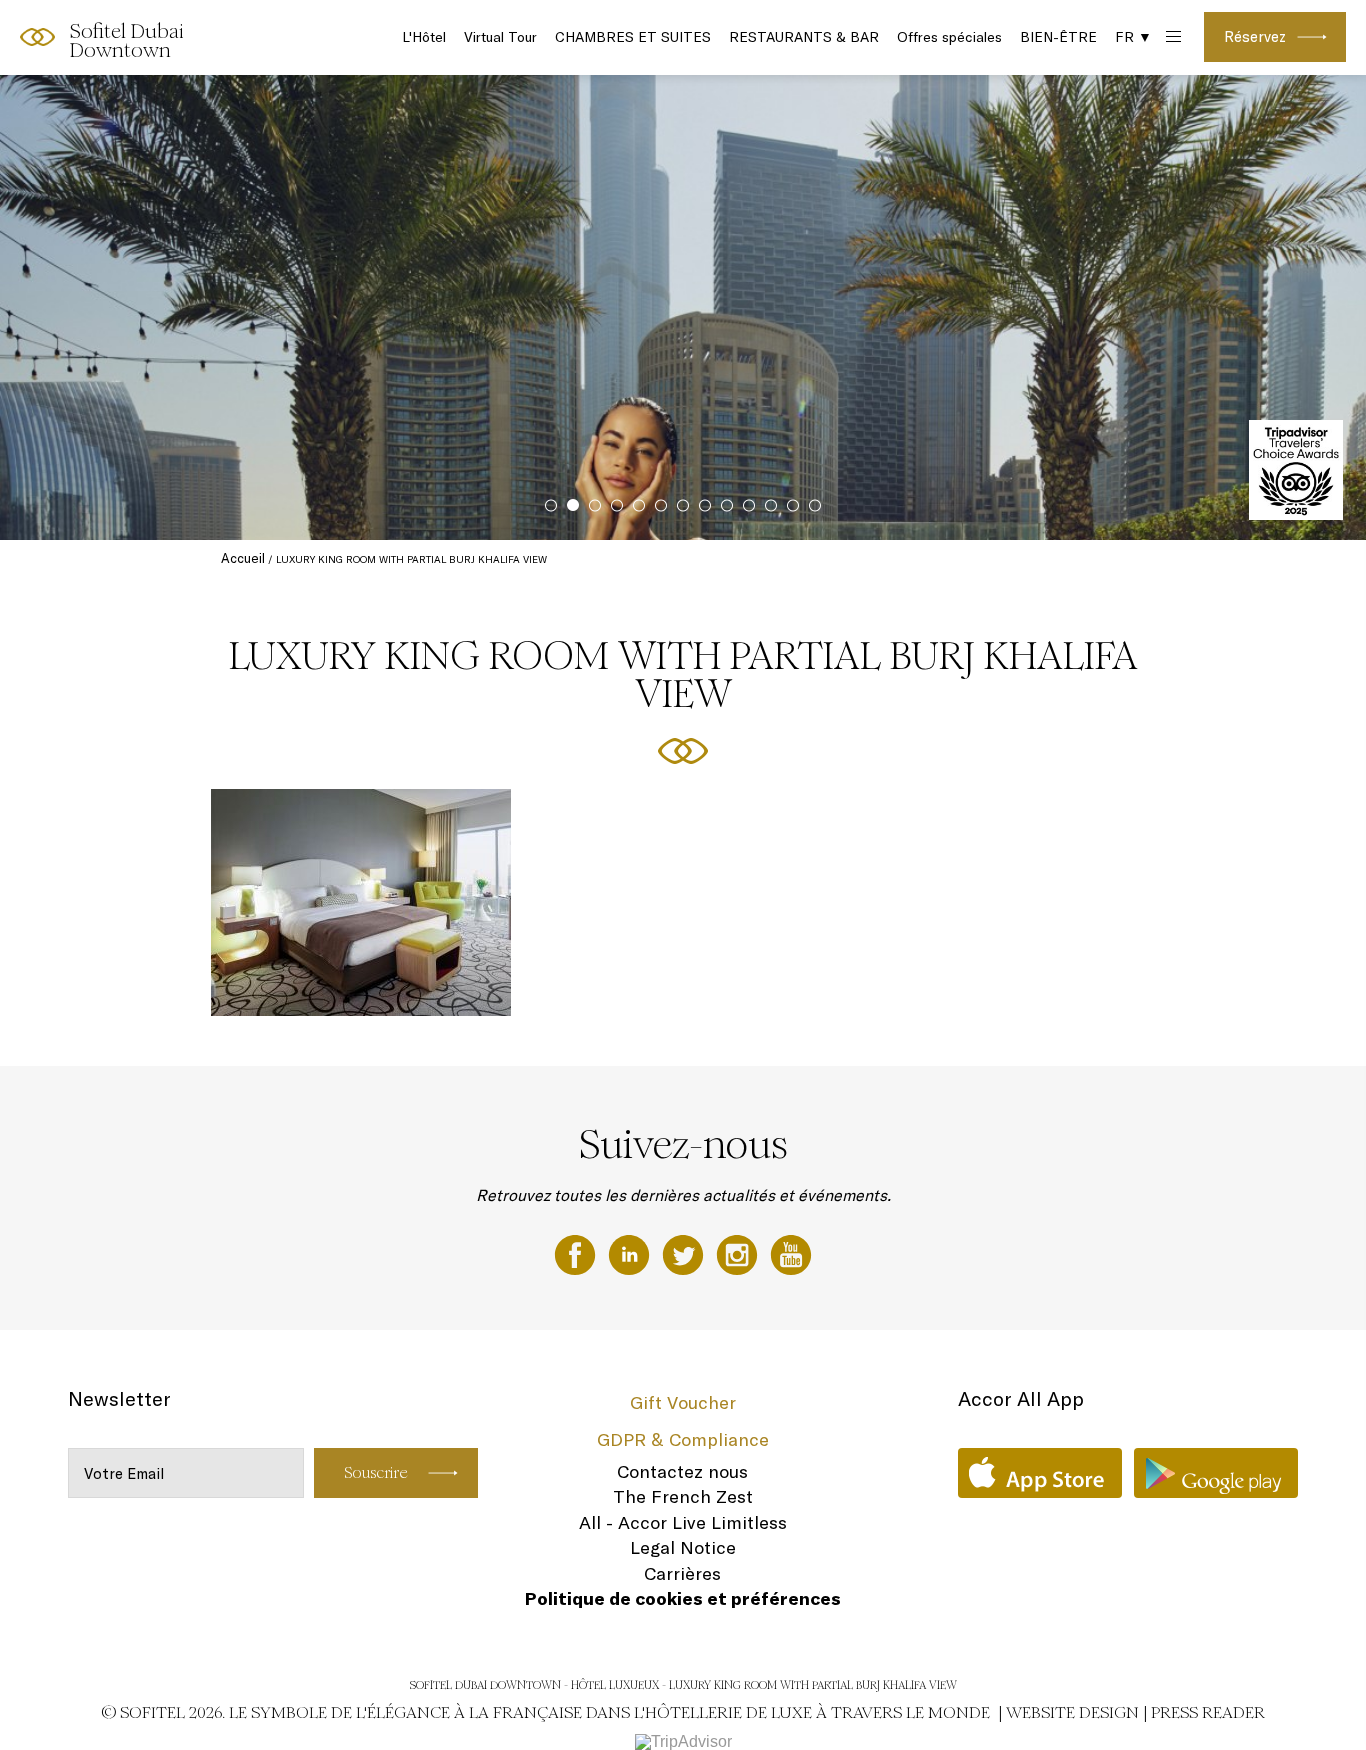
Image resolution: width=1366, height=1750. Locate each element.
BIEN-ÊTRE (1058, 37)
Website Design (1072, 1712)
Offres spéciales (949, 37)
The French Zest (683, 1496)
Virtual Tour (500, 37)
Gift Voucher (683, 1402)
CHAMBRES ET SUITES (633, 37)
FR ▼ (1133, 37)
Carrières (682, 1573)
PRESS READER (1208, 1712)
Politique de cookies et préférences (683, 1598)
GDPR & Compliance (683, 1439)
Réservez (1255, 36)
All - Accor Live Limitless (683, 1522)
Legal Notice (683, 1547)
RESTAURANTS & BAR (804, 37)
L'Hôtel (424, 37)
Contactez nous (682, 1471)
